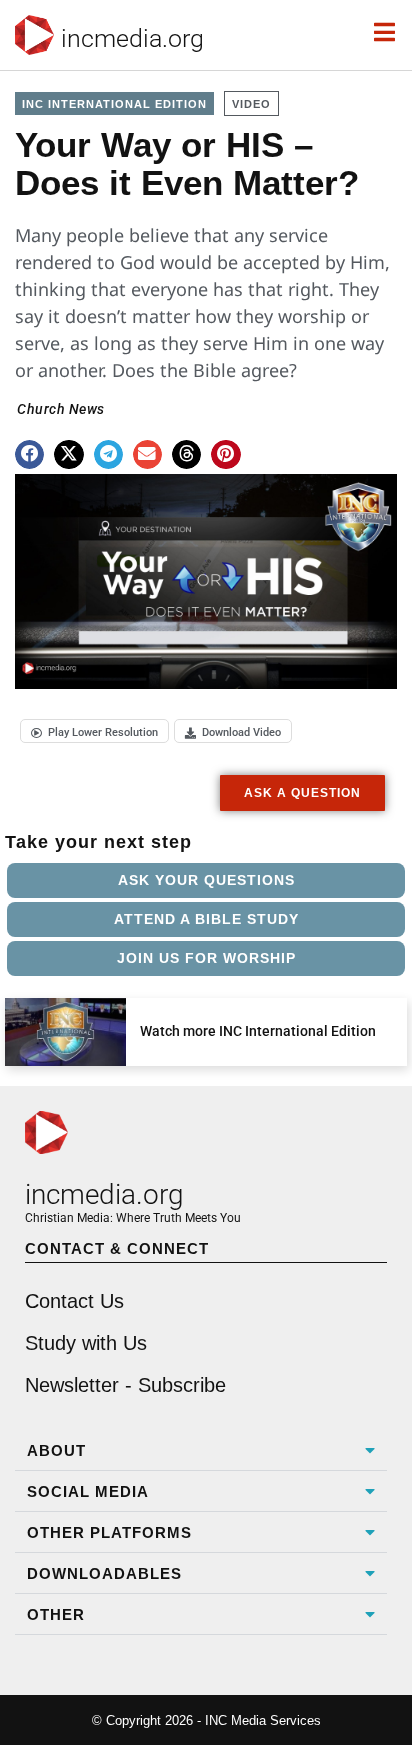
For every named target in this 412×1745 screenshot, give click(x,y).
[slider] (70, 666)
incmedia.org (132, 38)
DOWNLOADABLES (104, 1573)
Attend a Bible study (206, 919)
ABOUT (56, 1450)
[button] (29, 454)
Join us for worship (206, 958)
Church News (61, 409)
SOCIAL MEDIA (88, 1491)
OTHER (56, 1614)
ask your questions (206, 880)
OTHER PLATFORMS (109, 1532)
